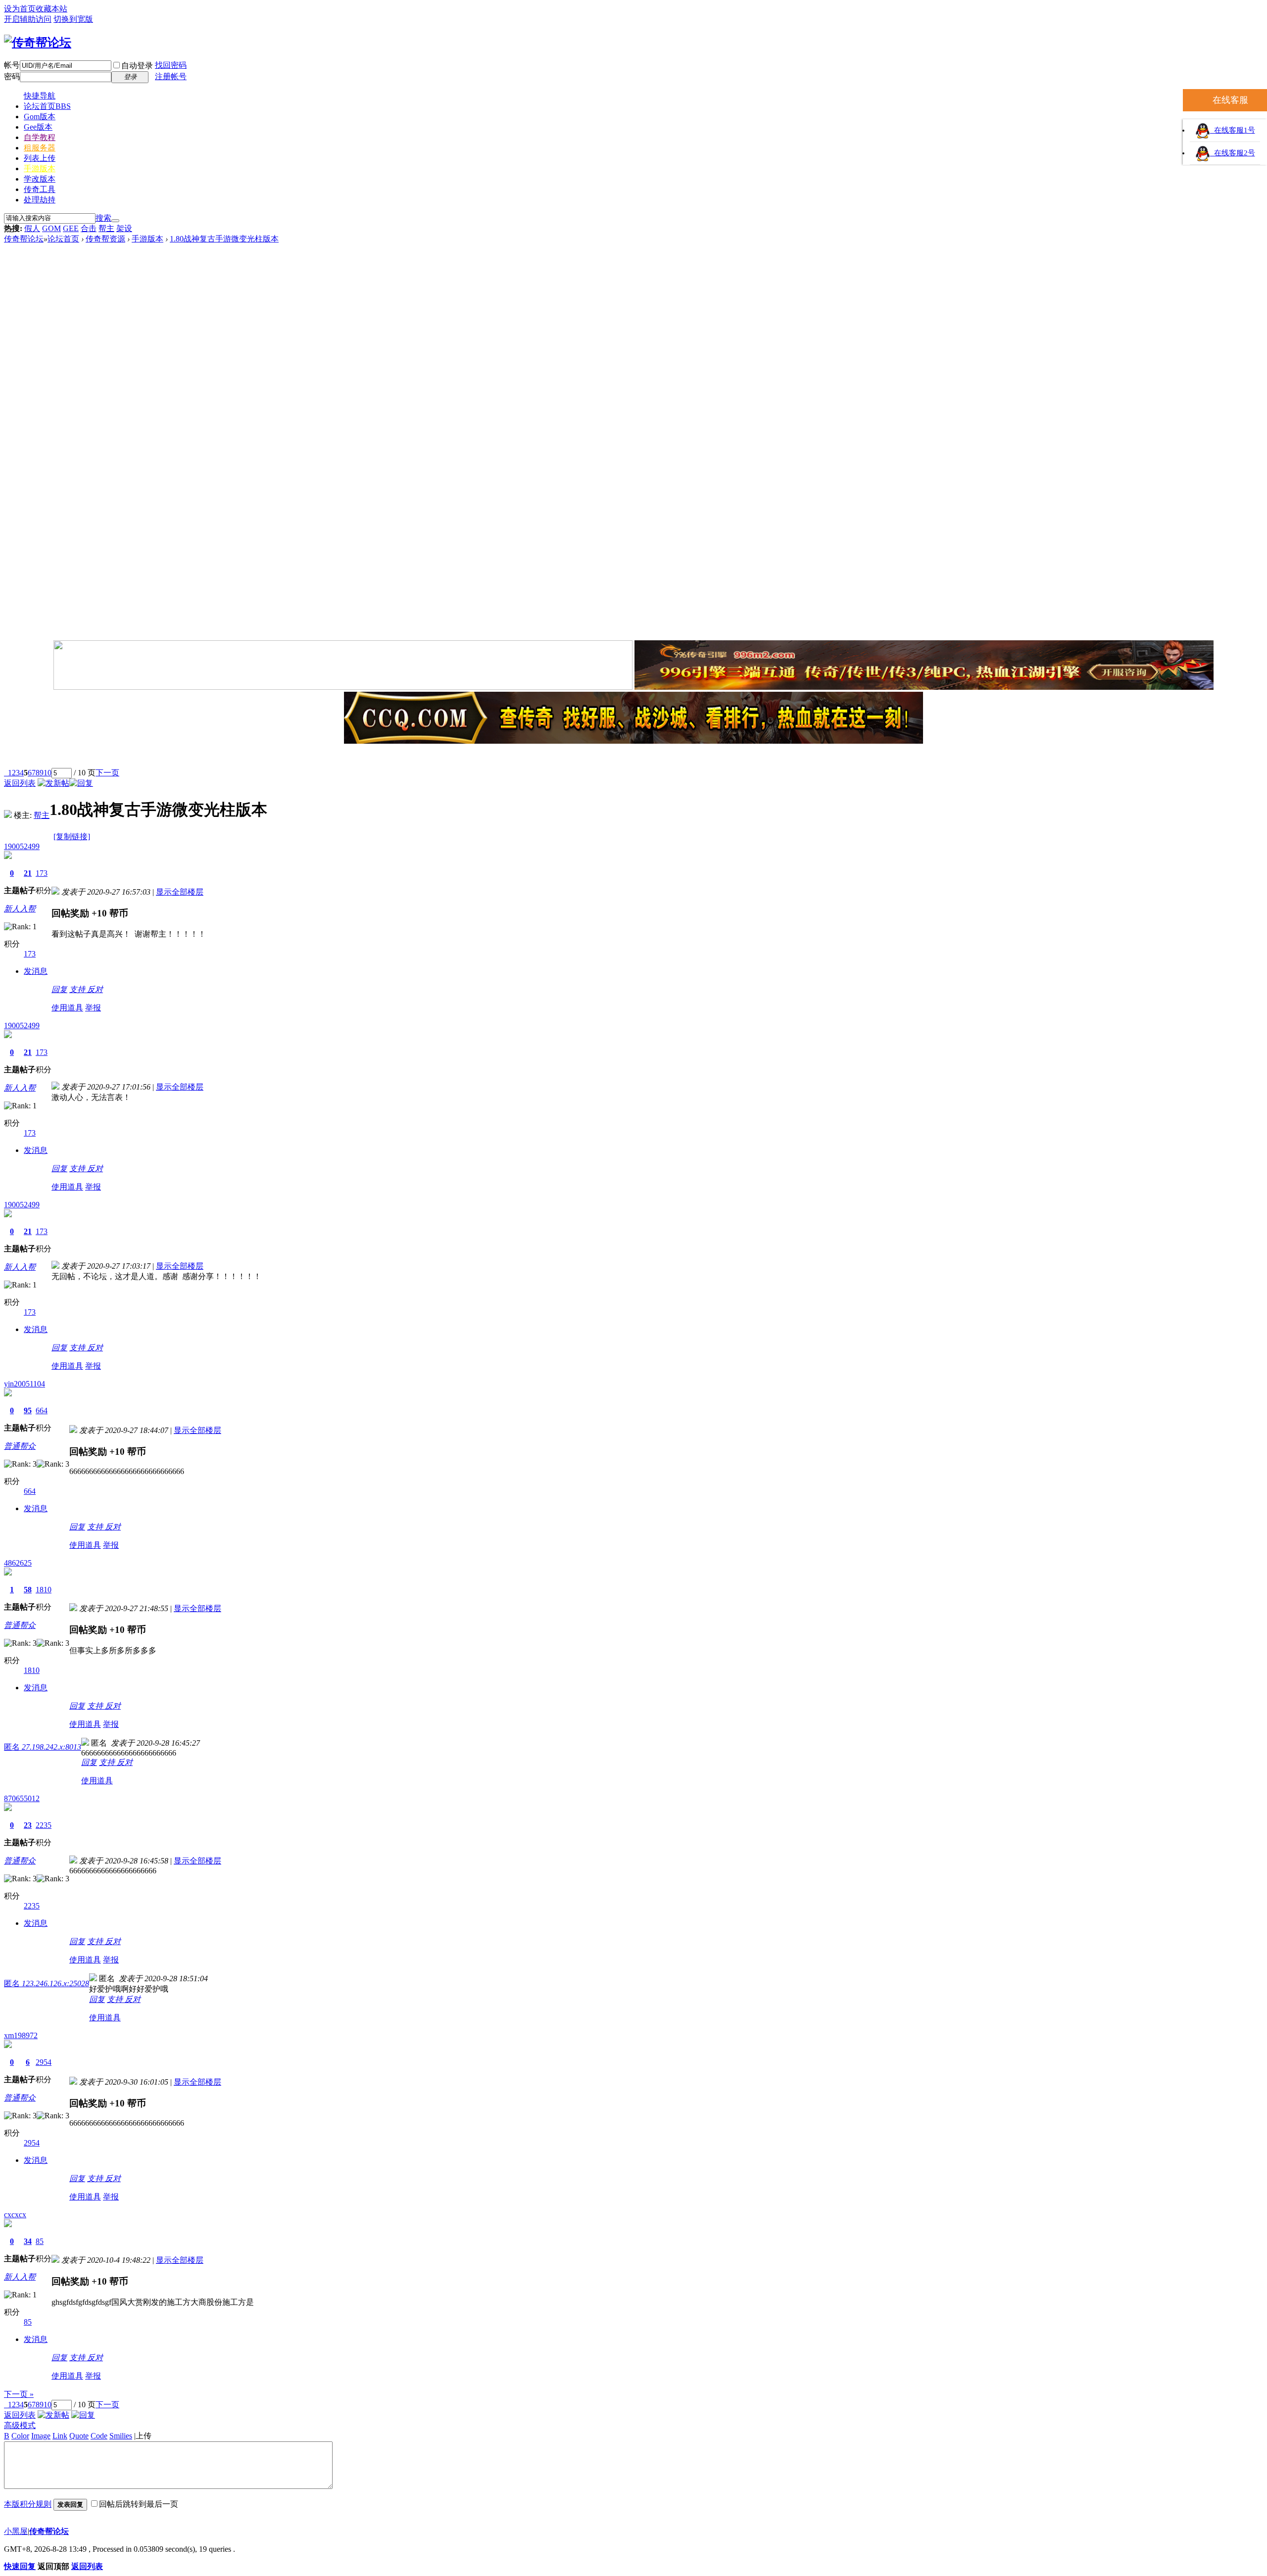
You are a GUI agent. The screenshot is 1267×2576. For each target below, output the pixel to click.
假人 (32, 228)
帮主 (106, 228)
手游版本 (40, 168)
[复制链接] (72, 836)
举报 (93, 1008)
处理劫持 (40, 200)
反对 (95, 989)
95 (28, 1410)
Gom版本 (40, 117)
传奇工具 (40, 189)
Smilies (121, 2436)
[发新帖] (53, 783)
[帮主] (8, 815)
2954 (44, 2062)
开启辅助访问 (28, 19)
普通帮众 (20, 1446)
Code (99, 2436)
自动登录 (137, 66)
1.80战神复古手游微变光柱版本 (224, 239)
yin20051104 (24, 1384)
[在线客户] (633, 757)
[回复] (81, 783)
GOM (51, 228)
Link (60, 2436)
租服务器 (40, 148)
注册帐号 (171, 76)
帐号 (12, 65)
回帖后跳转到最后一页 (139, 2504)
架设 (124, 228)
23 (28, 1825)
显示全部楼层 (180, 892)
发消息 (36, 971)
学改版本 (40, 179)
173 (42, 873)
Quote (79, 2436)
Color (20, 2436)
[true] (115, 221)
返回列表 (20, 783)
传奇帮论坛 (24, 239)
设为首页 (20, 9)
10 (48, 773)
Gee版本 (38, 127)
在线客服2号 (1233, 153)
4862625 (18, 1563)
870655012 (22, 1798)
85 (40, 2241)
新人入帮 (20, 909)
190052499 (22, 846)
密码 (12, 76)
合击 (89, 228)
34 (28, 2241)
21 (28, 873)
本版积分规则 (28, 2504)
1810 (44, 1590)
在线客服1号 (1233, 130)
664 (42, 1410)
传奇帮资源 (105, 239)
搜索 (103, 218)
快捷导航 (40, 96)
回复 (59, 989)
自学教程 (40, 137)
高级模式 (20, 2425)
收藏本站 (51, 9)
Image (41, 2436)
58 (28, 1590)
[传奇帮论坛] (38, 43)
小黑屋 (16, 2531)
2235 (44, 1825)
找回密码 (171, 65)
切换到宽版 (73, 19)
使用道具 (67, 1008)
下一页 (107, 773)
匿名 (43, 1747)
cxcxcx (15, 2215)
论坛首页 (47, 106)
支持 (78, 989)
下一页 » (19, 2394)
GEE (71, 228)
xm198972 (21, 2035)
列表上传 (40, 158)
